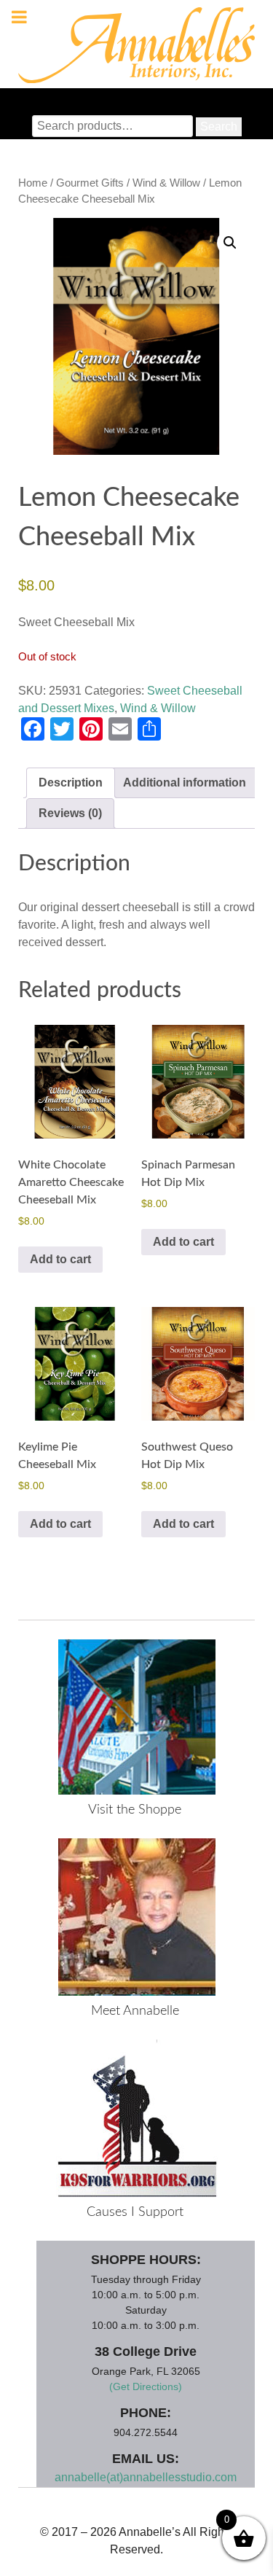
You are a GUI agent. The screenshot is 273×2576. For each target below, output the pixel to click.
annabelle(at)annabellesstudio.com (146, 2477)
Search (219, 126)
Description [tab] (71, 782)
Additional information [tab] (185, 782)
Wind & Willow (166, 183)
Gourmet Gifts (90, 183)
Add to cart (60, 1259)
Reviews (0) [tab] (70, 813)
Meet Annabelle (135, 2011)
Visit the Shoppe (135, 1810)
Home (33, 183)
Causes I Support (135, 2212)
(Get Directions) (146, 2386)
